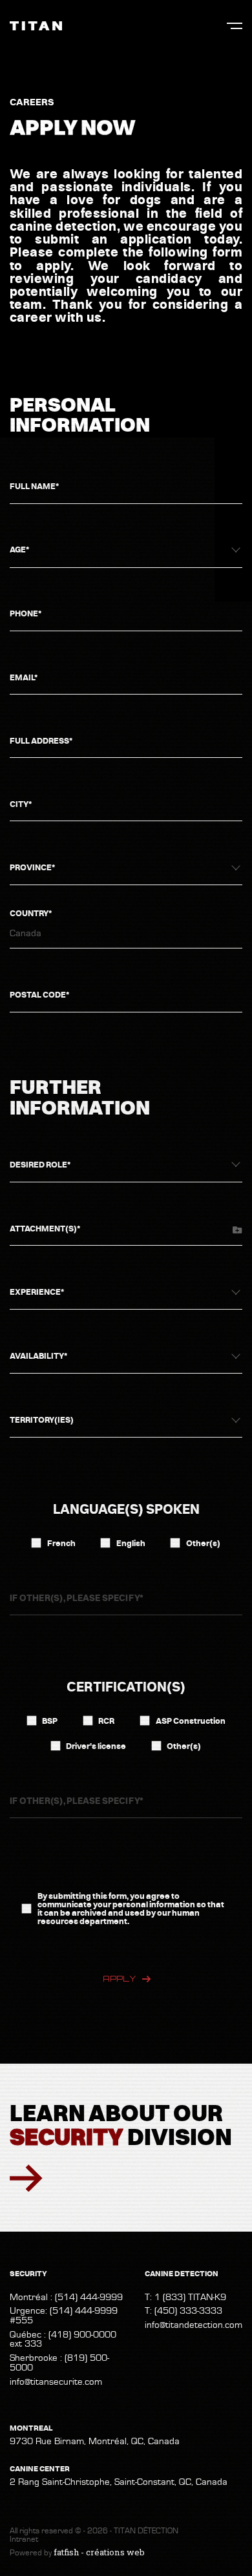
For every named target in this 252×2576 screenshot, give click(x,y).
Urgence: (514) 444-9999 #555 (64, 2316)
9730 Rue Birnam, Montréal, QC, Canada (95, 2442)
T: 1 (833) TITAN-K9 (185, 2297)
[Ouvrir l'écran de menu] (235, 26)
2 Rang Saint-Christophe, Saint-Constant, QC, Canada (119, 2483)
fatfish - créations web (99, 2552)
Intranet (24, 2539)
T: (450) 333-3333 (184, 2311)
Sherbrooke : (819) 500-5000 (59, 2363)
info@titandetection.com (194, 2325)
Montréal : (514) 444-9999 (66, 2297)
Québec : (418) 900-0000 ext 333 (63, 2340)
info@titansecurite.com (56, 2382)
